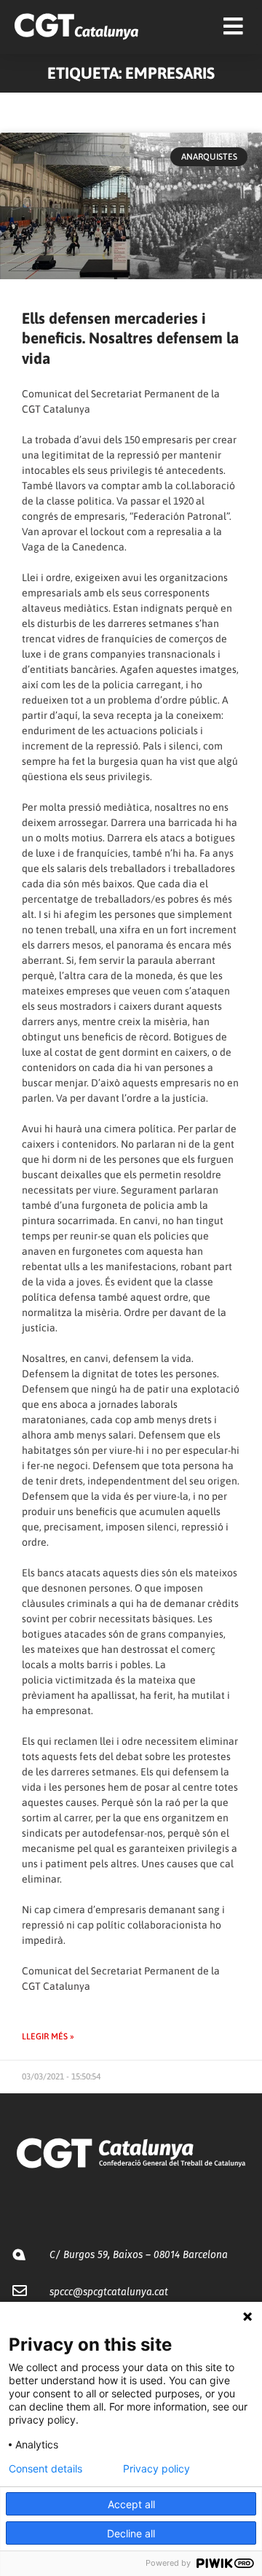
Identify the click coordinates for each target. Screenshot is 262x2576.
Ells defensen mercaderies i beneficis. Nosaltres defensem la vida (130, 338)
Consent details (45, 2469)
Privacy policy (156, 2469)
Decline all (131, 2533)
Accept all (131, 2504)
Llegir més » (48, 2036)
